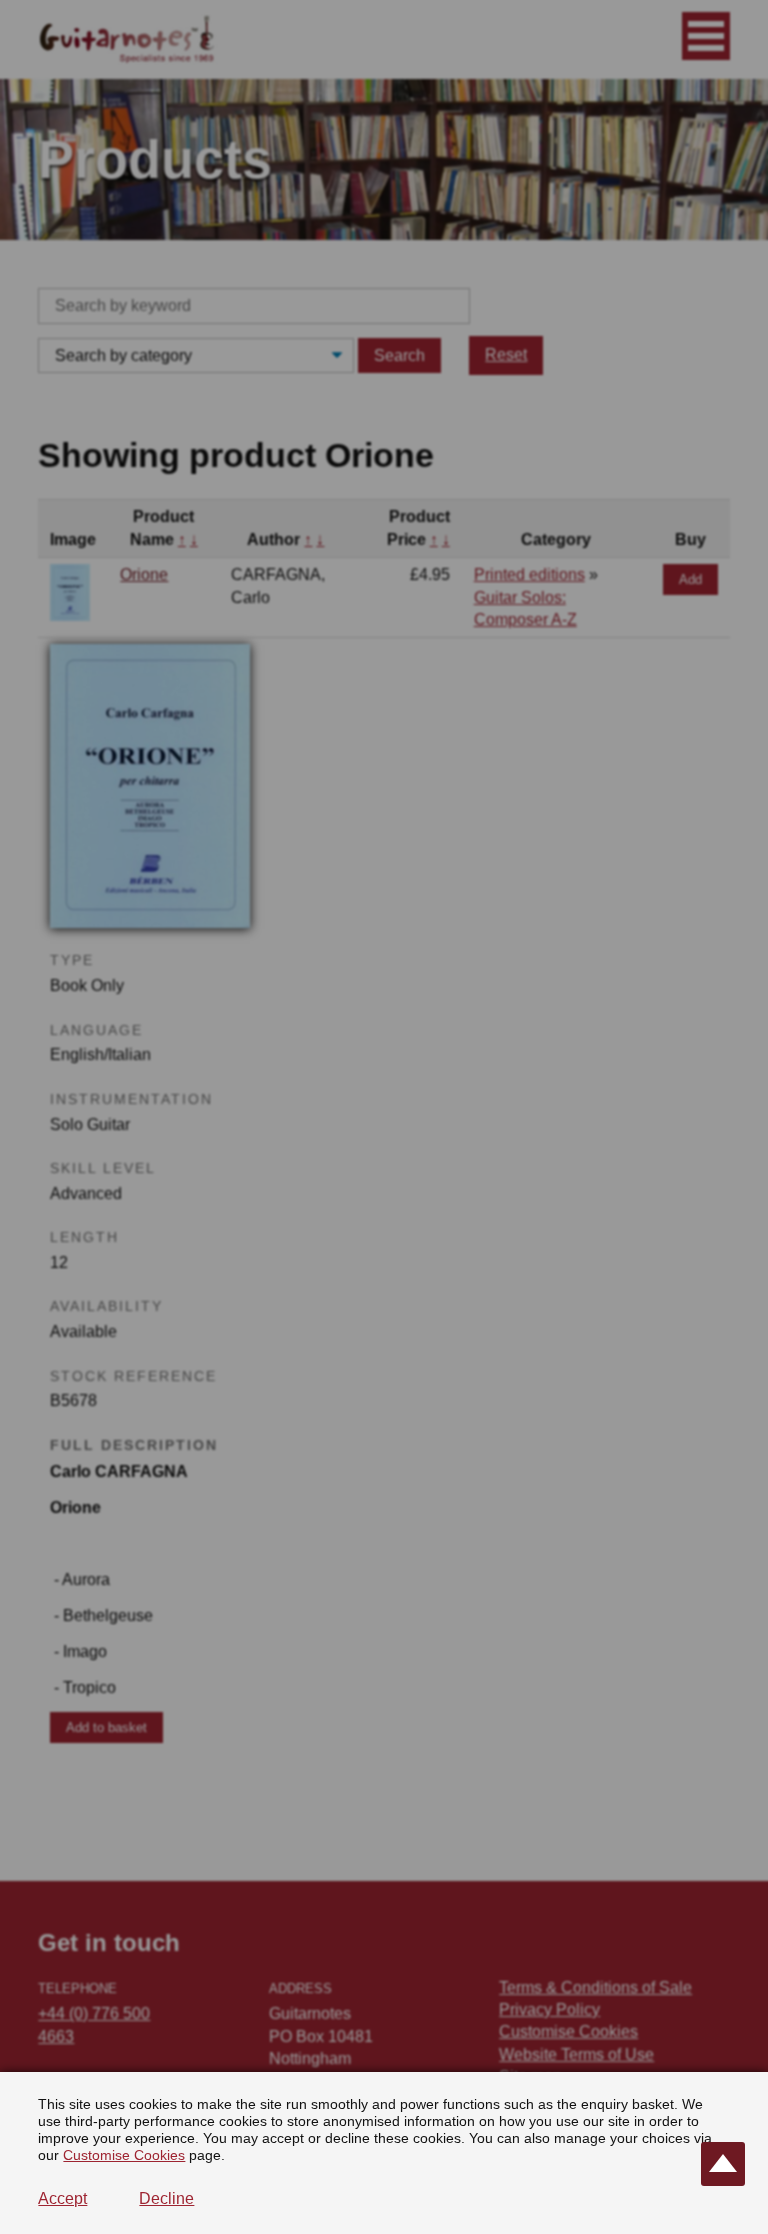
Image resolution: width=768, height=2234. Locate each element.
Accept (62, 2198)
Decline (166, 2198)
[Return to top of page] (723, 2164)
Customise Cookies (124, 2155)
